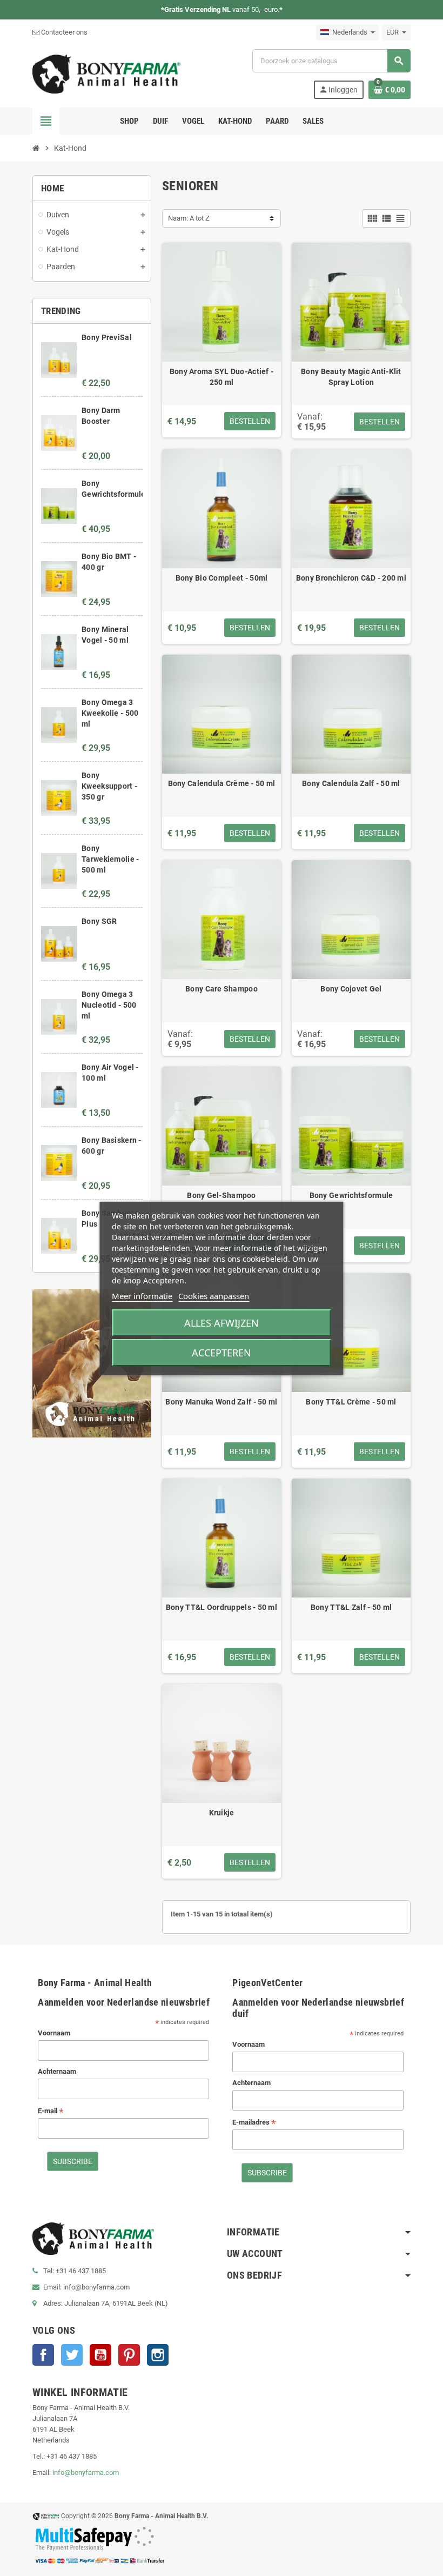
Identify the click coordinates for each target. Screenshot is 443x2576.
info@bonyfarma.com (86, 2472)
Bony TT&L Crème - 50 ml (351, 1402)
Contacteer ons (63, 32)
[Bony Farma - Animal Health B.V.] (106, 73)
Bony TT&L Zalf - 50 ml (351, 1607)
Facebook (43, 2355)
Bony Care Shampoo (222, 989)
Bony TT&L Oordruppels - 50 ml (222, 1607)
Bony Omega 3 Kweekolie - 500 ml (110, 713)
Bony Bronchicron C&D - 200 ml (351, 578)
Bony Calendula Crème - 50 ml (222, 783)
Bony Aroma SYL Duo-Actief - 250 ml (222, 377)
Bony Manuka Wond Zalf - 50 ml (221, 1402)
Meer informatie (142, 1296)
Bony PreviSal (107, 337)
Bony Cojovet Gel (351, 989)
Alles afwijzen (222, 1323)
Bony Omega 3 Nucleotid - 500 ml (109, 1005)
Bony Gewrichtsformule (351, 1195)
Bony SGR (99, 921)
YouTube (100, 2355)
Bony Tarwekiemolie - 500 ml (110, 859)
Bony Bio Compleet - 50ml (222, 578)
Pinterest (129, 2355)
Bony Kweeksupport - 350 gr (109, 786)
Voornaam (54, 2033)
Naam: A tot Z (189, 218)
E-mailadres (254, 2123)
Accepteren (222, 1353)
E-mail (51, 2111)
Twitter (72, 2355)
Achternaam (57, 2071)
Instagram (158, 2355)
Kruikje (222, 1813)
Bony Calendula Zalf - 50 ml (351, 783)
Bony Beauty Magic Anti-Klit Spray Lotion (351, 377)
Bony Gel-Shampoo (221, 1195)
